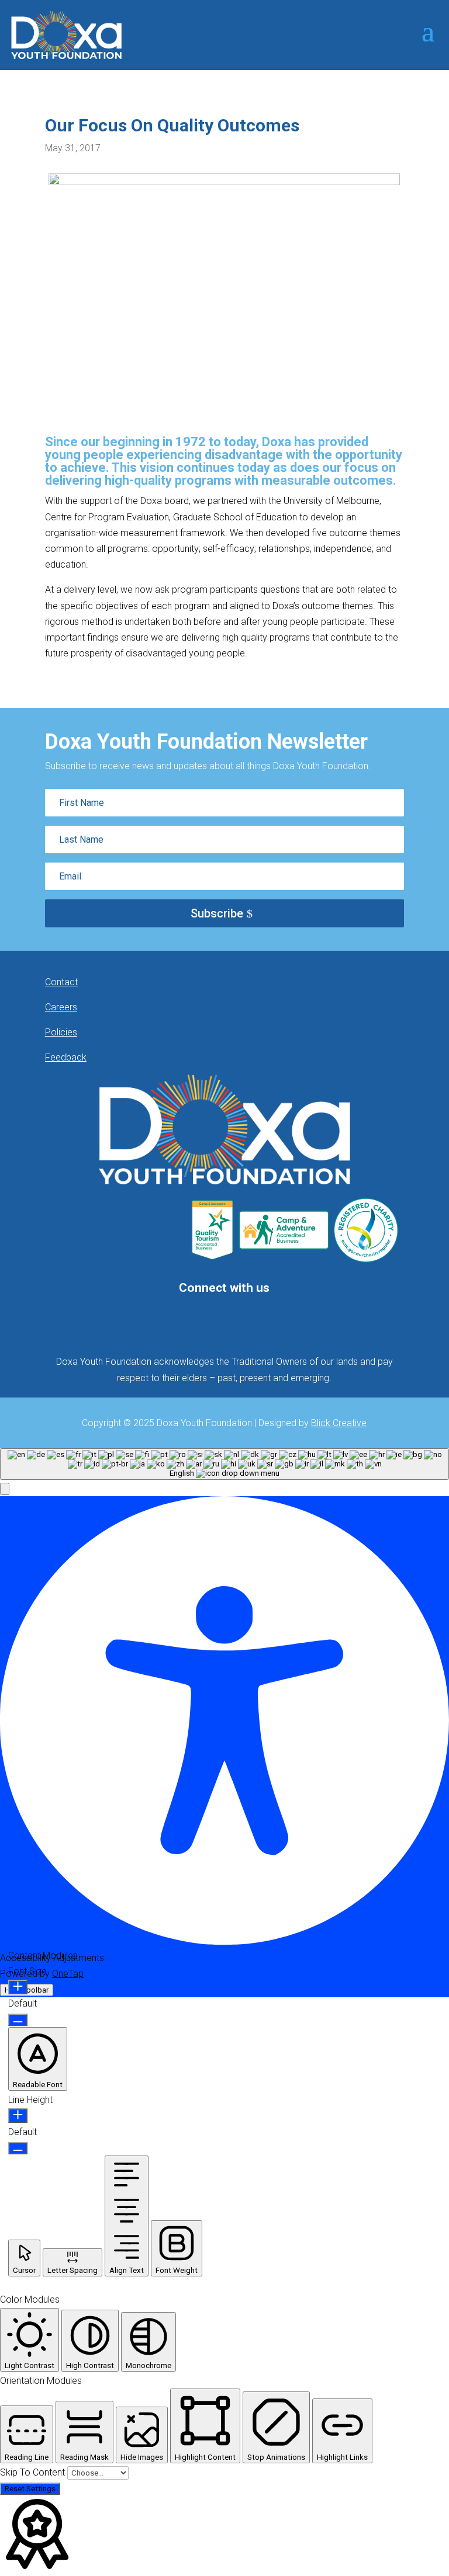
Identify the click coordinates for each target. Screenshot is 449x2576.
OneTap (68, 1974)
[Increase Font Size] (18, 1987)
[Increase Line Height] (18, 2116)
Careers (61, 1007)
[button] (5, 1489)
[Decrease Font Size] (18, 2020)
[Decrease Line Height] (18, 2148)
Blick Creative (339, 1423)
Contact (61, 982)
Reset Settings (30, 2489)
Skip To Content (34, 2472)
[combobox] (224, 1464)
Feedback (66, 1057)
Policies (61, 1032)
